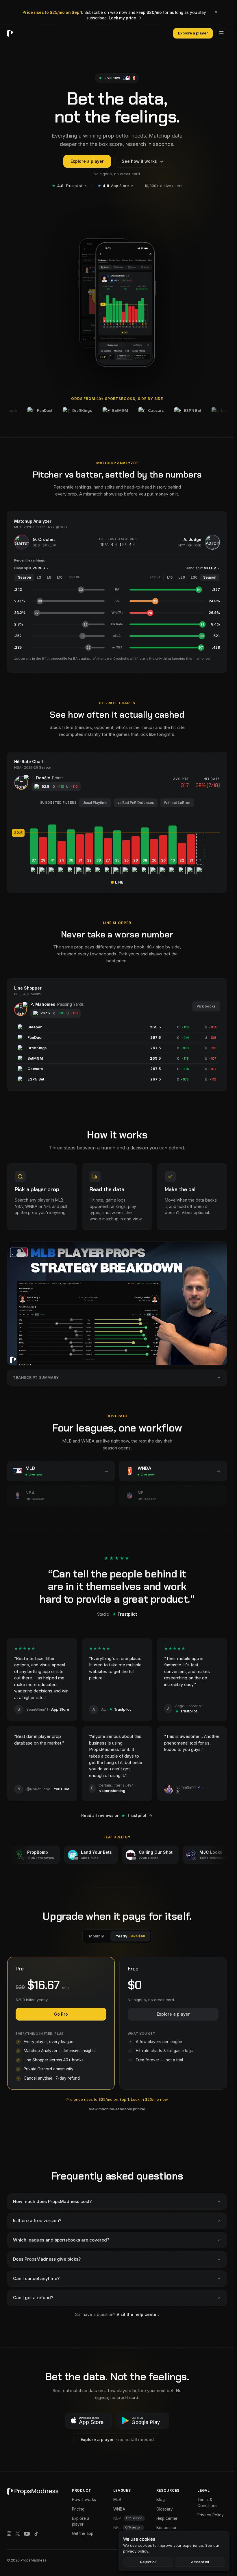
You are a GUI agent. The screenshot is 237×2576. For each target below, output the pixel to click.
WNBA (119, 2509)
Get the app (83, 2533)
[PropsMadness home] (10, 33)
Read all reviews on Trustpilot (114, 1816)
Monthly (97, 1936)
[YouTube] (27, 2534)
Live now (112, 78)
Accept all (200, 2562)
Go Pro (61, 2014)
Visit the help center (137, 2314)
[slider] (117, 833)
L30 (194, 577)
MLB (117, 2500)
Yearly (130, 1936)
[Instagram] (9, 2534)
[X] (18, 2534)
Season (24, 577)
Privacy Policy (211, 2515)
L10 (60, 577)
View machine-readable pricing (117, 2109)
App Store (113, 186)
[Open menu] (221, 33)
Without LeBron (177, 803)
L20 (182, 577)
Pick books (206, 1006)
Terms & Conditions (207, 2502)
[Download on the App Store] (88, 2421)
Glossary (165, 2509)
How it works (84, 2500)
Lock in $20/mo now (149, 2099)
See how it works (139, 161)
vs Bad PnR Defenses (136, 803)
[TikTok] (36, 2534)
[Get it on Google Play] (143, 2421)
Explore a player (193, 33)
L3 (39, 577)
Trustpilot (67, 186)
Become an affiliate (167, 2531)
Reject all (148, 2562)
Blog (161, 2500)
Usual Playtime (95, 803)
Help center (167, 2518)
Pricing (78, 2509)
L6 (49, 577)
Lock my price (122, 18)
